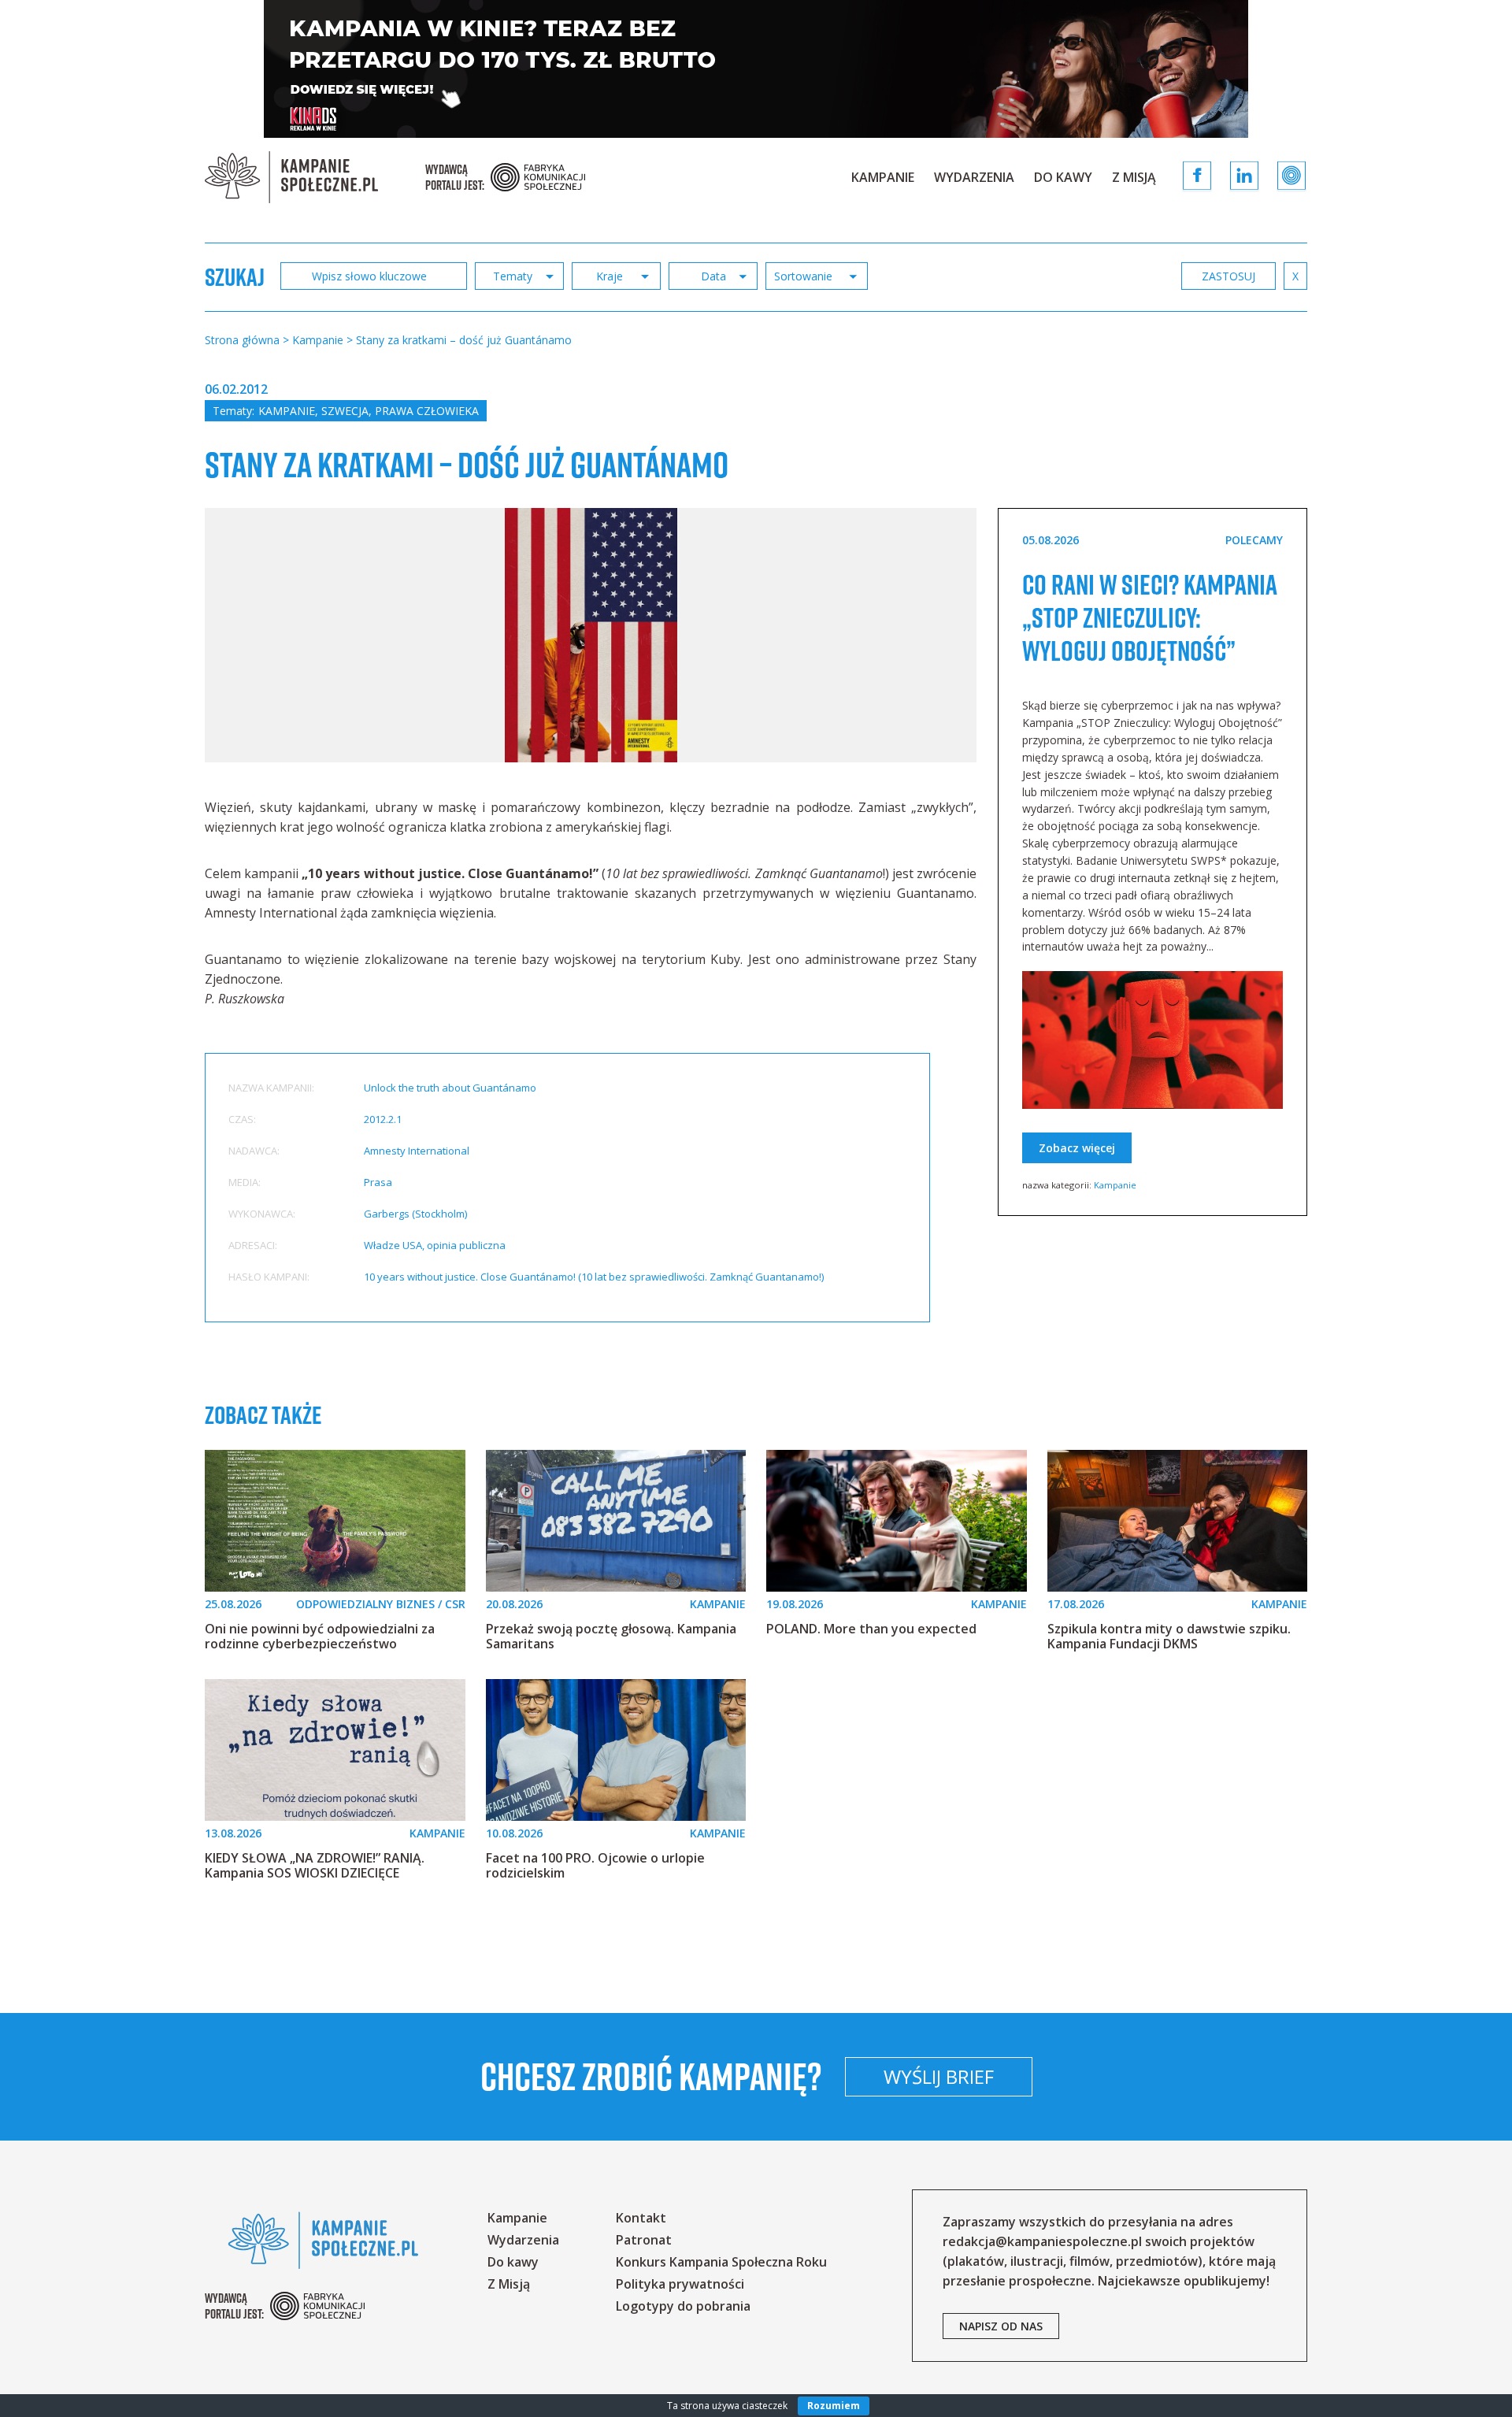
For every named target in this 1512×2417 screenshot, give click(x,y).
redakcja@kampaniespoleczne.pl (1042, 2241)
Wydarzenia (974, 177)
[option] (591, 635)
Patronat (644, 2240)
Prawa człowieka (427, 411)
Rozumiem (834, 2406)
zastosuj (1228, 276)
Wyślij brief (939, 2076)
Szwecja (345, 411)
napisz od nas (1001, 2326)
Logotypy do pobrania (683, 2306)
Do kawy (1063, 177)
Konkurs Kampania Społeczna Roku (721, 2262)
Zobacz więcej (1077, 1148)
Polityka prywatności (680, 2284)
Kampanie (883, 177)
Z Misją (1134, 177)
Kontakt (641, 2218)
